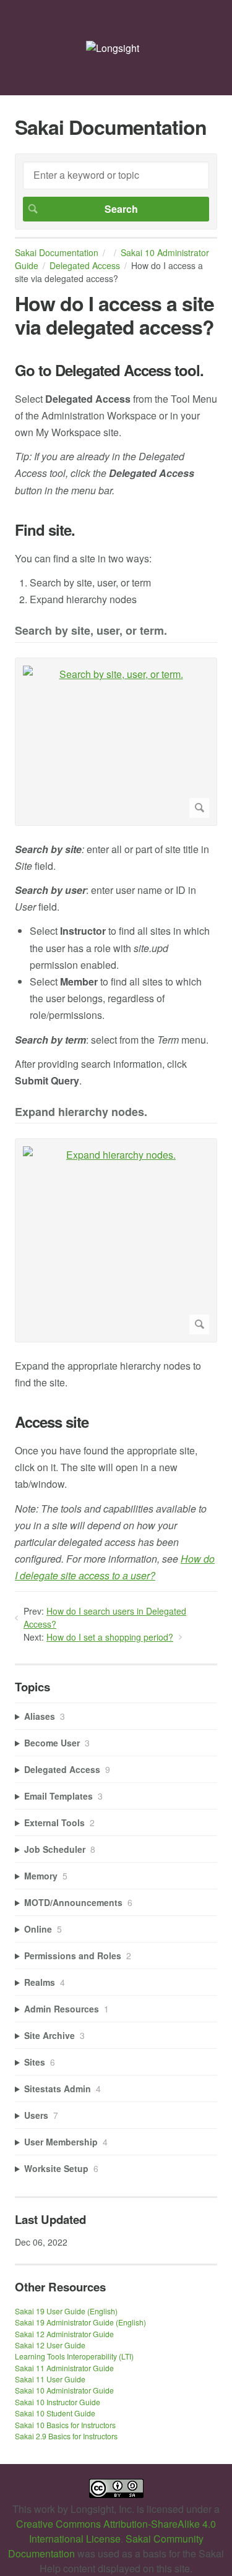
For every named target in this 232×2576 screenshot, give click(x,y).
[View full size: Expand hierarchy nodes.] (116, 1240)
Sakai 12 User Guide (50, 2345)
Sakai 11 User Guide (50, 2379)
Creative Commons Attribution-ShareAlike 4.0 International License (116, 2531)
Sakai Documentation (57, 252)
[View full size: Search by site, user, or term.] (116, 742)
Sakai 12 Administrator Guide (64, 2334)
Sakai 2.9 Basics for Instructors (66, 2436)
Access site (52, 1422)
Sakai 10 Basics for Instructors (65, 2425)
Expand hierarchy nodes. (81, 1113)
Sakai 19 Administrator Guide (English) (80, 2322)
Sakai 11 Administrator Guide (64, 2368)
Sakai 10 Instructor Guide (58, 2402)
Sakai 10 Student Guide (55, 2413)
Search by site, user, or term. (91, 631)
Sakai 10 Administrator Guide (64, 2390)
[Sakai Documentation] (113, 48)
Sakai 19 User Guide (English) (66, 2311)
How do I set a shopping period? (110, 1637)
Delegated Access (85, 265)
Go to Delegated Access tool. (109, 370)
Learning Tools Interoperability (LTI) (74, 2356)
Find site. (45, 530)
